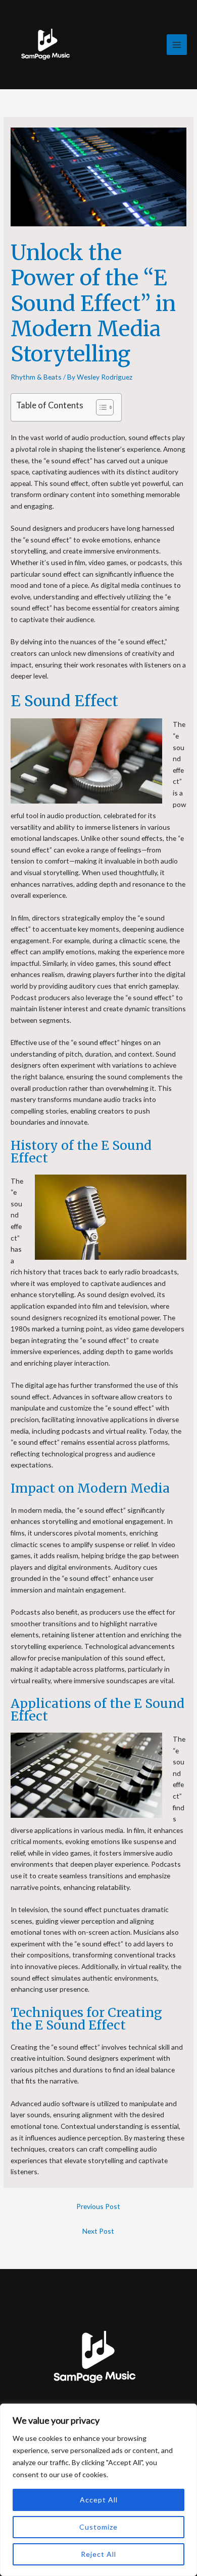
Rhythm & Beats (36, 377)
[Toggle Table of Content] (100, 407)
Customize (98, 2527)
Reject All (98, 2554)
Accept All (99, 2500)
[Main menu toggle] (177, 45)
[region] (98, 2490)
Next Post (98, 2231)
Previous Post (98, 2206)
